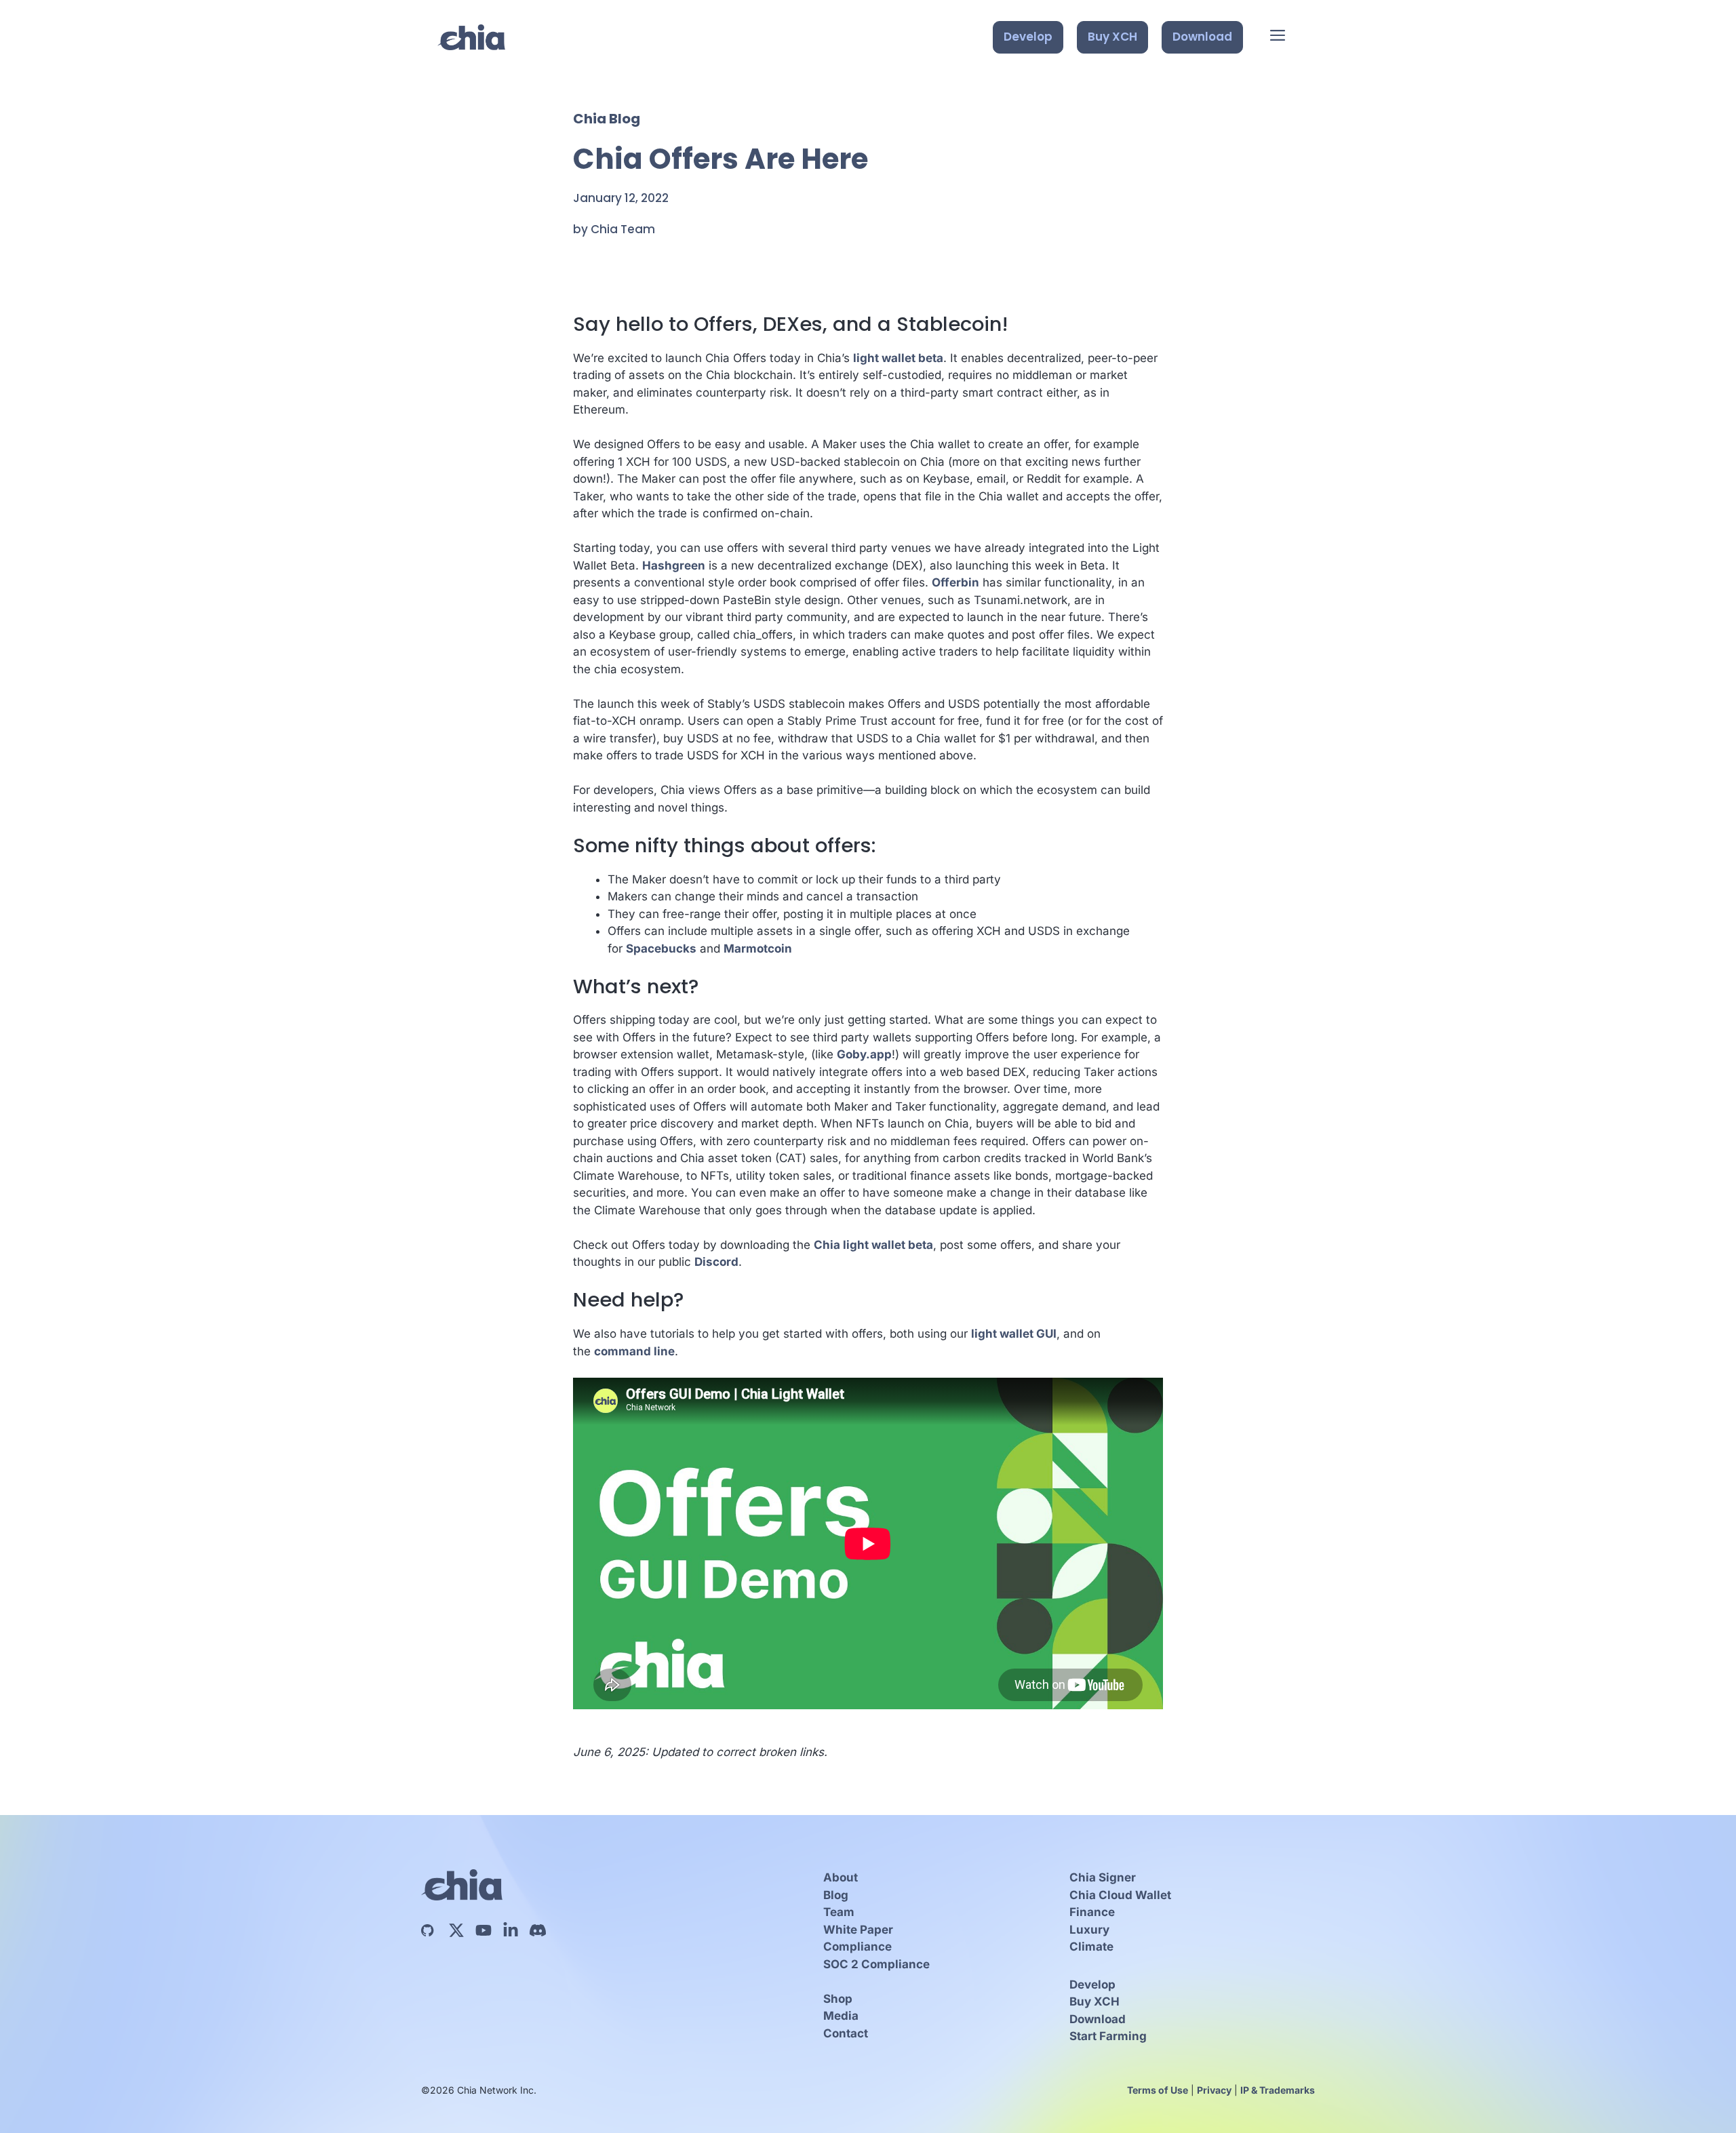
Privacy (1214, 2090)
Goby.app (864, 1054)
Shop (838, 1999)
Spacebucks (661, 949)
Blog (836, 1895)
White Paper (858, 1930)
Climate (1091, 1947)
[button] (1278, 37)
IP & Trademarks (1278, 2090)
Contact (846, 2033)
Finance (1092, 1912)
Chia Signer (1103, 1877)
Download (1202, 37)
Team (839, 1912)
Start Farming (1108, 2036)
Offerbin (955, 582)
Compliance (857, 1947)
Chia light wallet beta (873, 1245)
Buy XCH (1112, 37)
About (841, 1877)
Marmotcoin (758, 949)
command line (634, 1351)
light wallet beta (898, 358)
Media (841, 2016)
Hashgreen (674, 565)
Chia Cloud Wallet (1120, 1895)
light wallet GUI (1014, 1334)
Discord (716, 1262)
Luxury (1089, 1930)
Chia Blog (607, 119)
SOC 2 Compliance (876, 1964)
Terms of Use (1158, 2090)
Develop (1028, 37)
